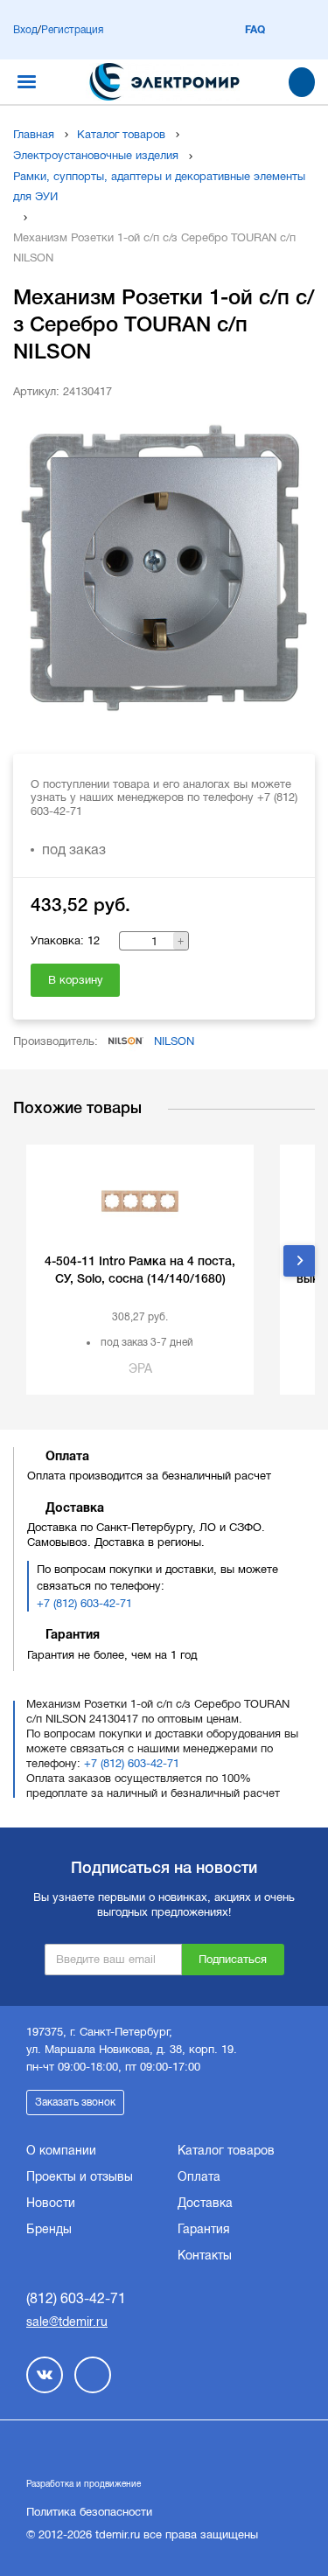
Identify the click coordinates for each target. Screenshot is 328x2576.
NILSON (174, 1041)
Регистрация (72, 30)
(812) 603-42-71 (76, 2298)
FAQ (255, 30)
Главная (34, 134)
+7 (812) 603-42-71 (84, 1603)
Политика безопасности (89, 2512)
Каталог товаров (121, 134)
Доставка (205, 2203)
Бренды (49, 2229)
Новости (51, 2203)
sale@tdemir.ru (67, 2322)
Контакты (205, 2255)
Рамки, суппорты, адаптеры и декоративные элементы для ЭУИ (159, 186)
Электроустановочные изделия (96, 155)
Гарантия (204, 2229)
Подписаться (233, 1959)
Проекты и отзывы (80, 2176)
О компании (61, 2150)
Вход (25, 30)
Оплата (199, 2176)
